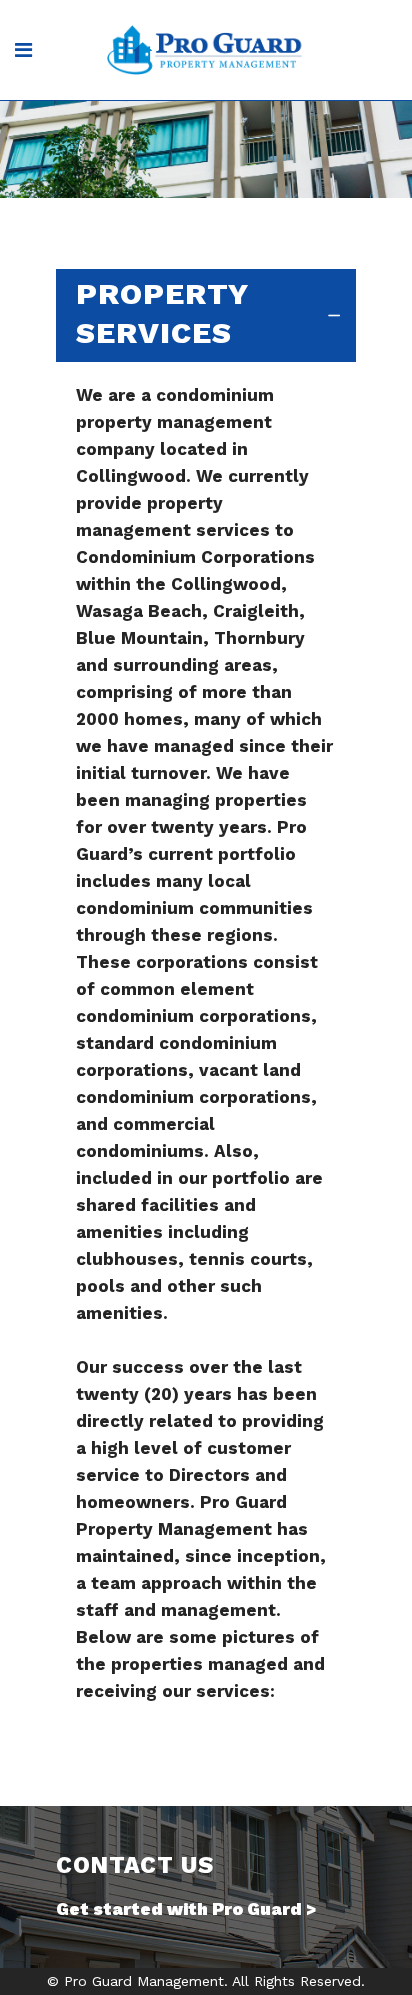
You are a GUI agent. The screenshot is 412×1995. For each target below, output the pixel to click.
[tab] (206, 315)
